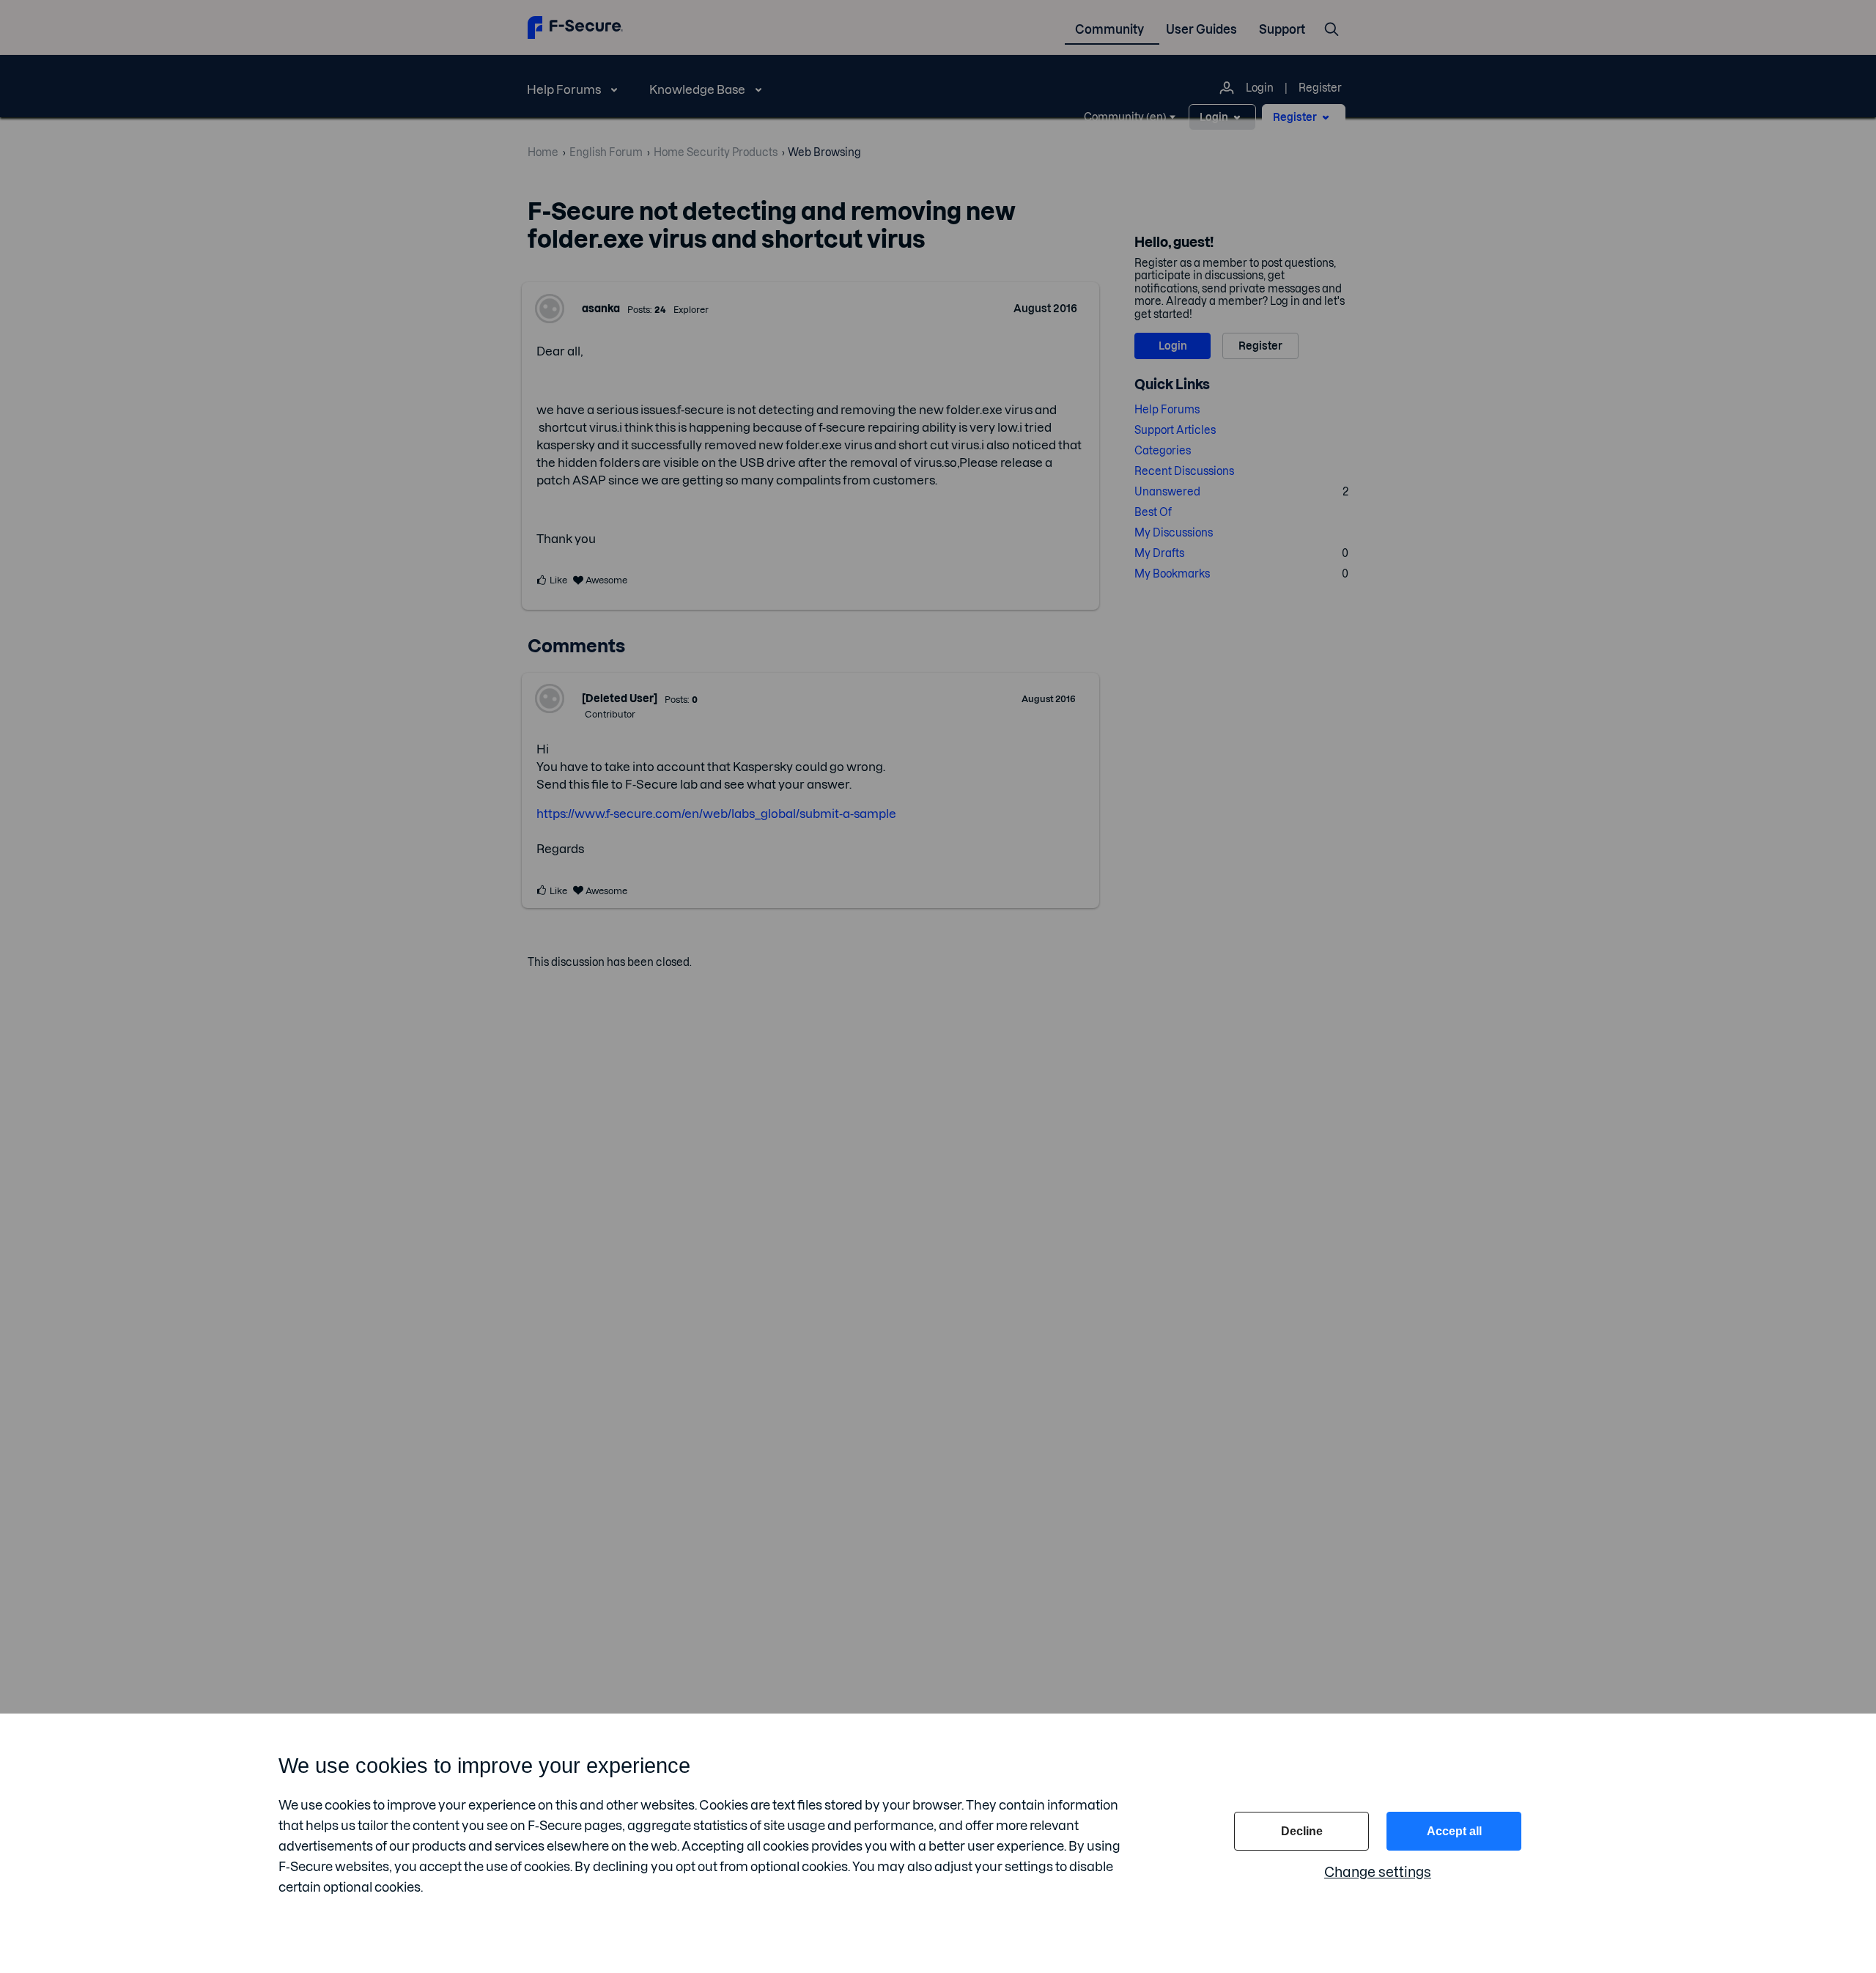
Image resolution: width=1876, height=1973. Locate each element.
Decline (1302, 1831)
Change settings (1378, 1872)
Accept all (1454, 1831)
